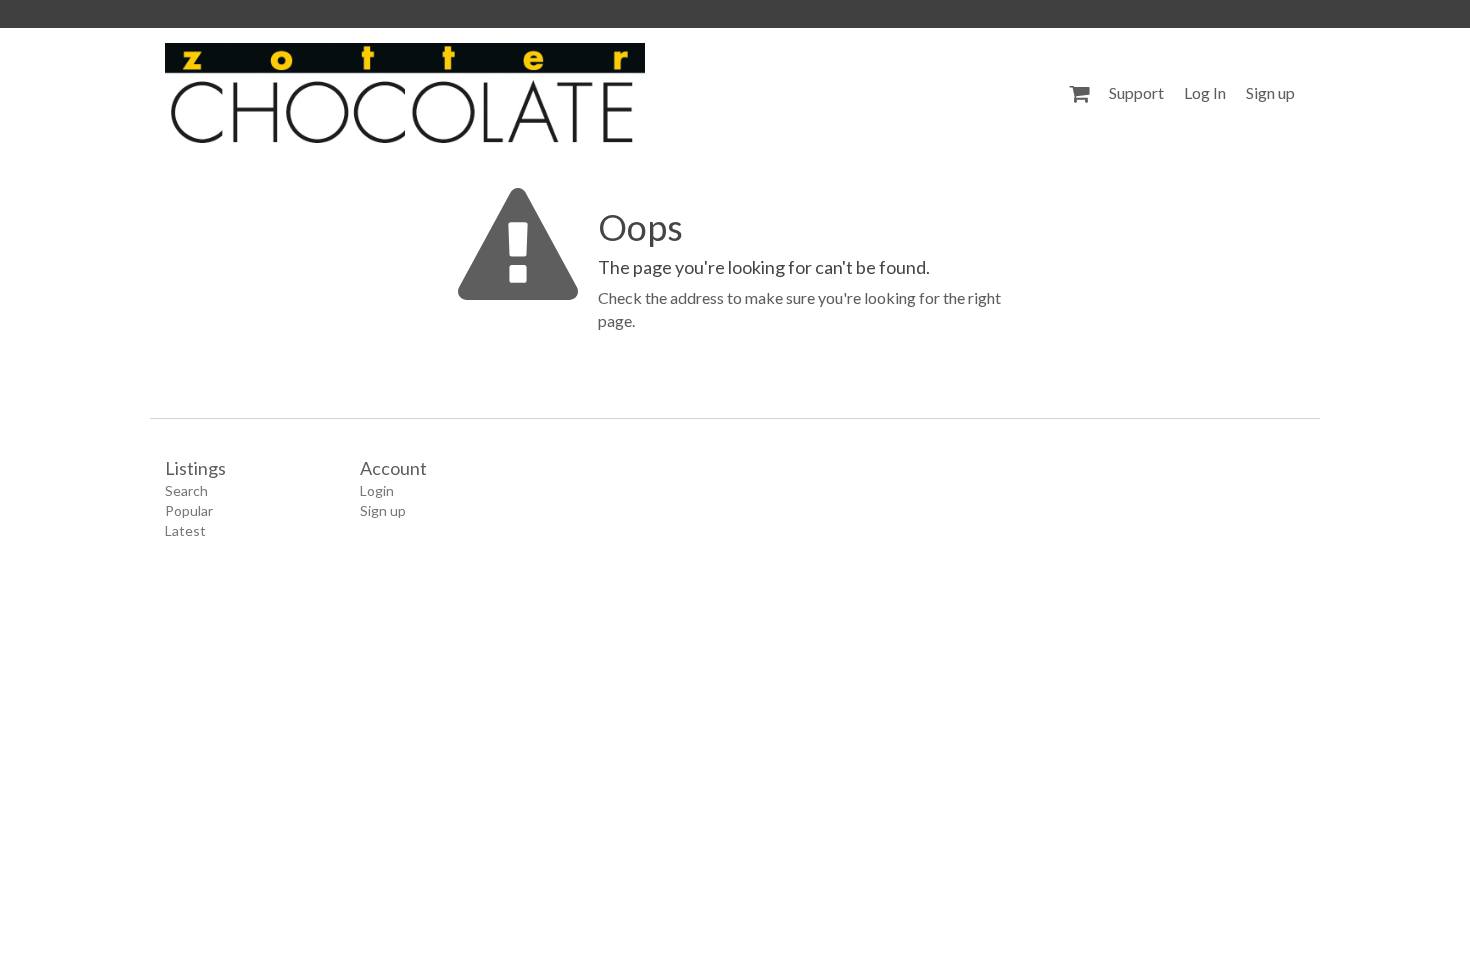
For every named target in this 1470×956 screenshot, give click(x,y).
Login (377, 490)
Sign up (1270, 92)
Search (186, 490)
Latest (185, 530)
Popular (189, 510)
